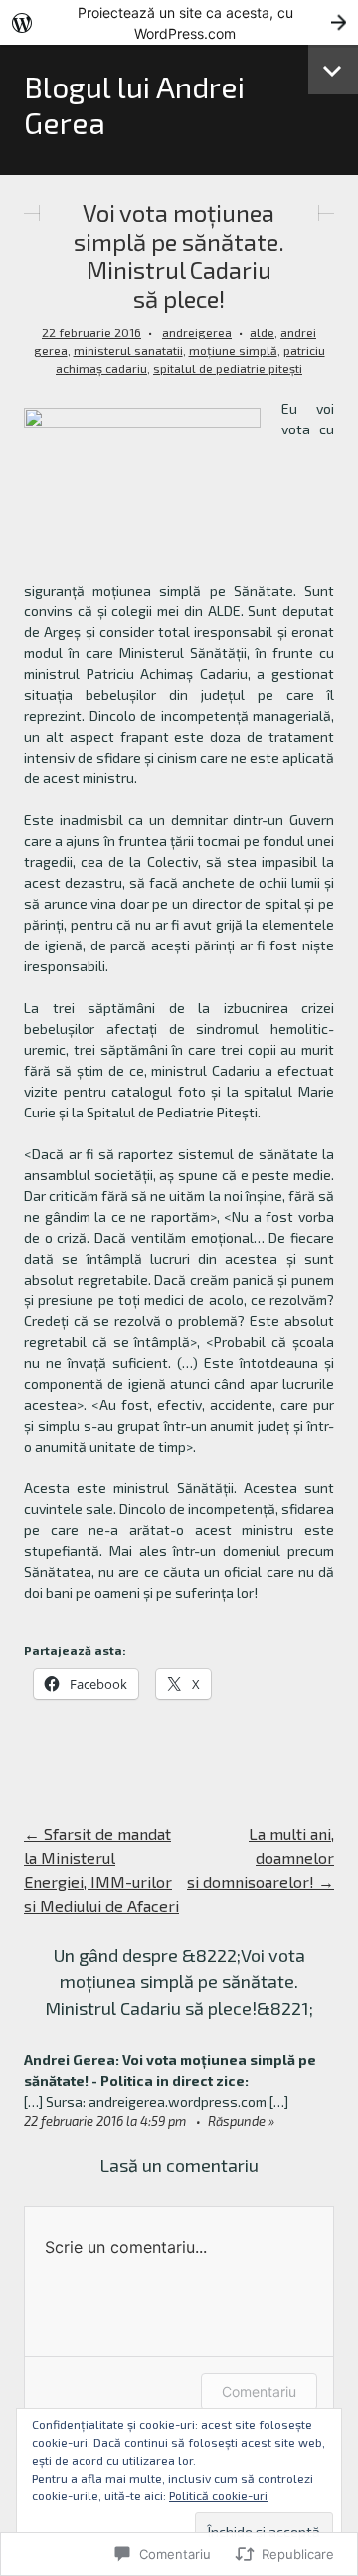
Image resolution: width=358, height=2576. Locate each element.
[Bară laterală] (333, 70)
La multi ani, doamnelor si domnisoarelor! (261, 1858)
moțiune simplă (233, 350)
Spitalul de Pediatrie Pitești (228, 368)
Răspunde (237, 2121)
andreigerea (197, 332)
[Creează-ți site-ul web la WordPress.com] (179, 22)
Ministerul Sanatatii (128, 350)
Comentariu (259, 2392)
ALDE (262, 332)
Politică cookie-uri (218, 2495)
